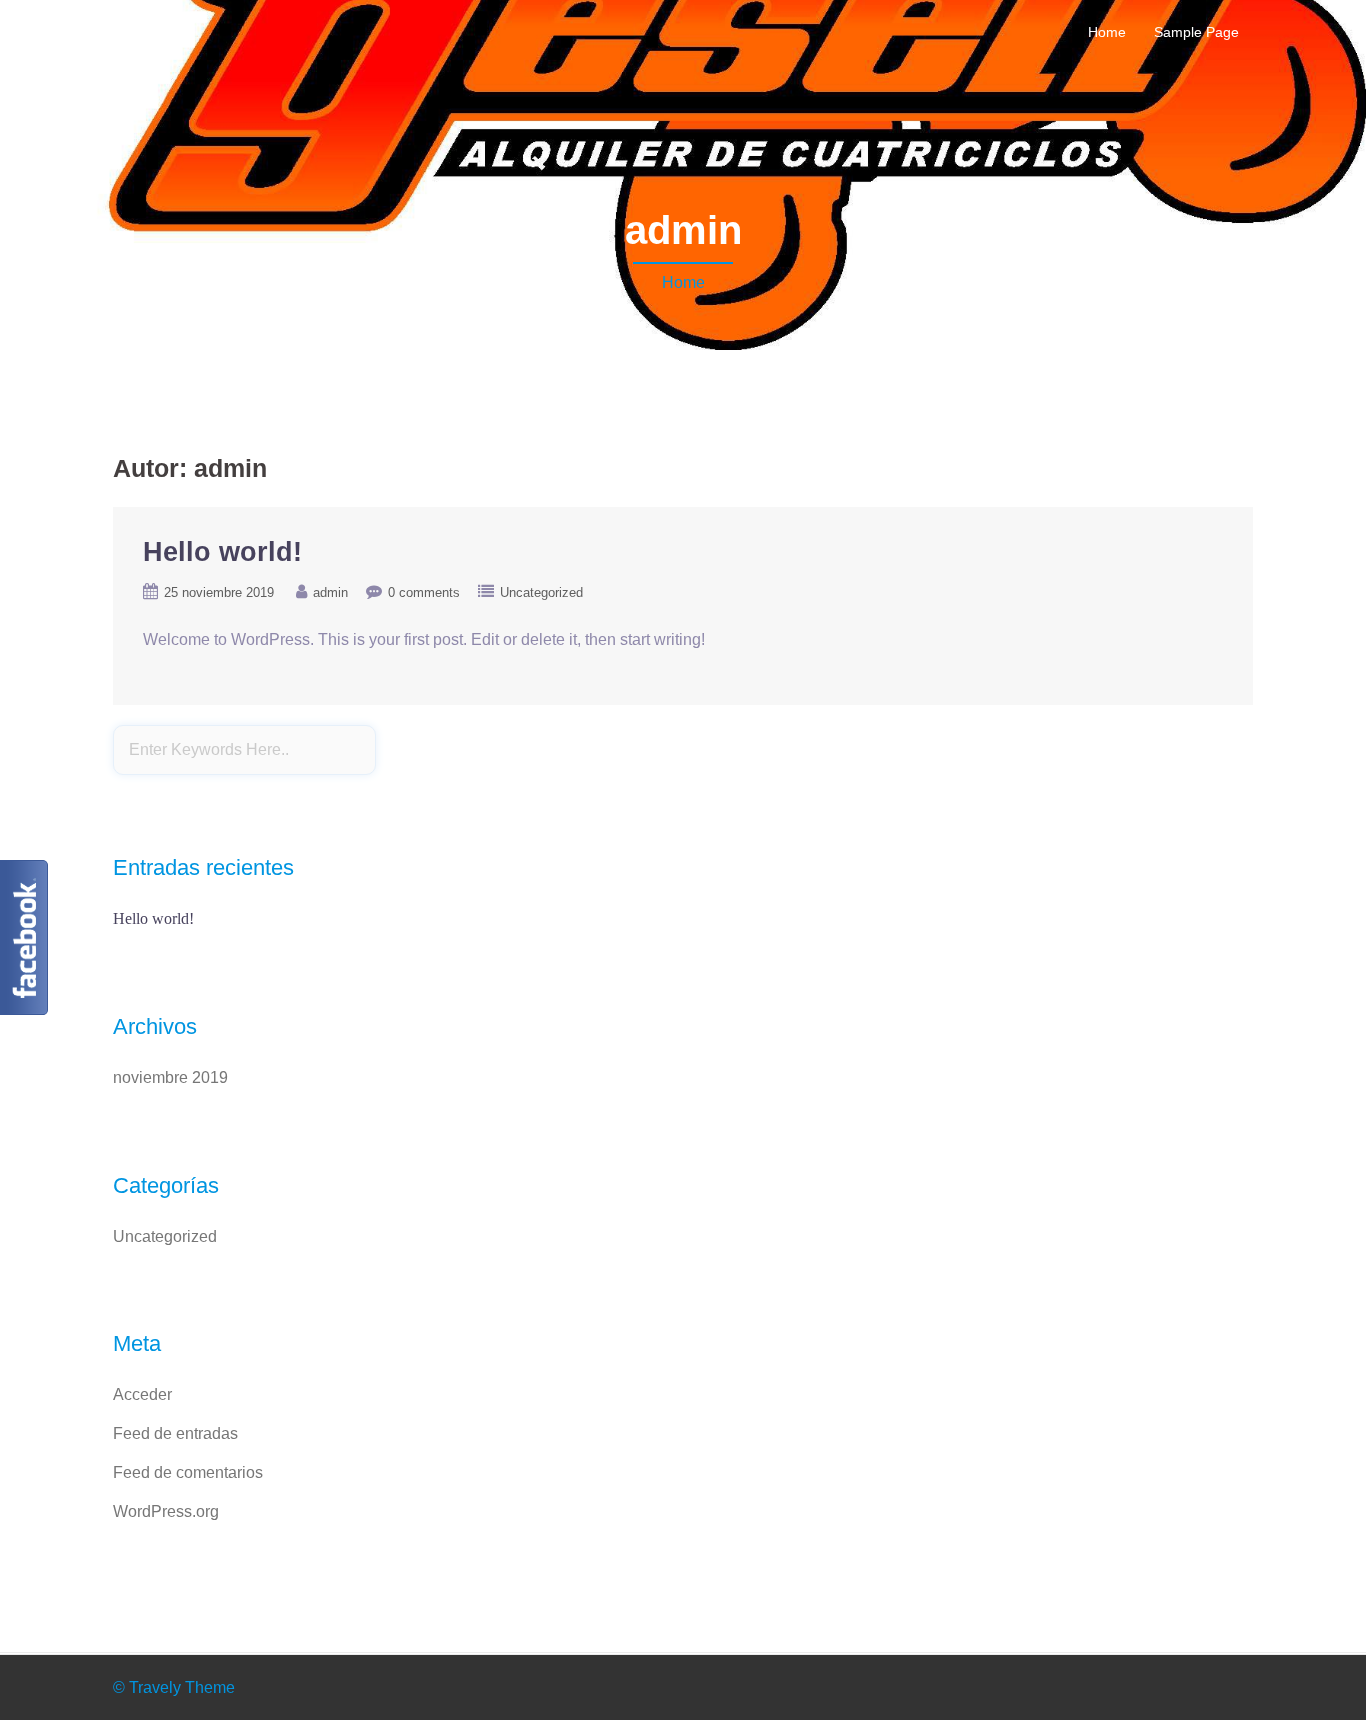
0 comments (424, 592)
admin (330, 592)
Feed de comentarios (188, 1472)
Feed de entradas (175, 1433)
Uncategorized (541, 592)
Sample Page (1196, 32)
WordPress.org (166, 1511)
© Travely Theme (174, 1687)
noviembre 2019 (170, 1077)
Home (1107, 32)
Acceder (142, 1394)
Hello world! (222, 552)
